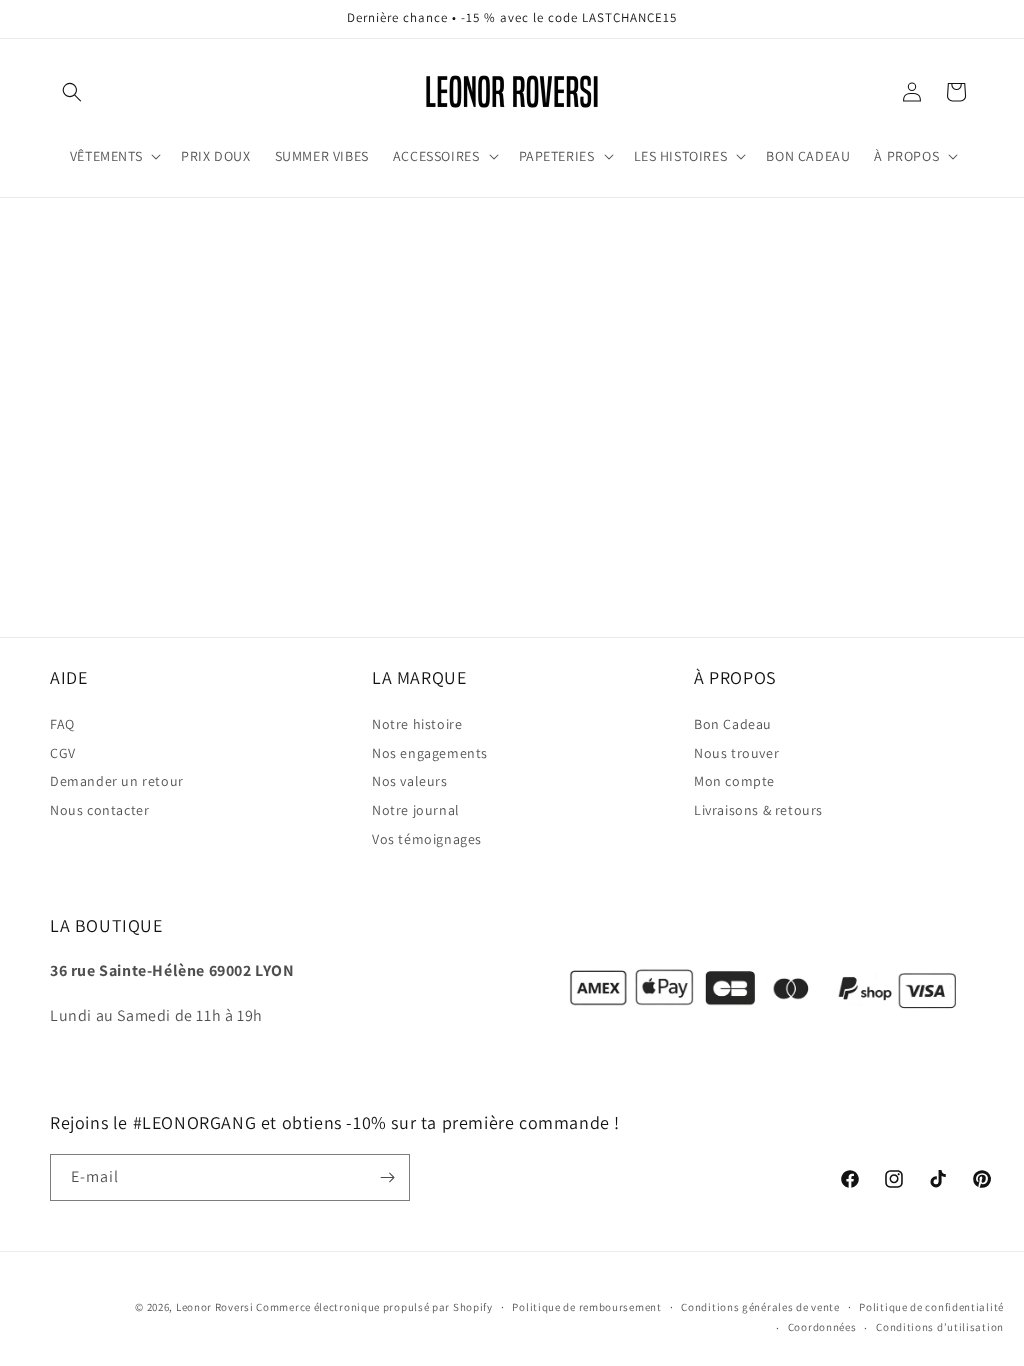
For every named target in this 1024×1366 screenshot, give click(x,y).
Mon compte (734, 781)
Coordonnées (822, 1327)
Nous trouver (736, 753)
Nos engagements (430, 753)
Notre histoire (417, 724)
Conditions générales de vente (760, 1307)
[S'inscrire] (387, 1177)
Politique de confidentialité (931, 1307)
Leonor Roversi (215, 1307)
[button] (72, 92)
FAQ (62, 724)
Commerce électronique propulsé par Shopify (374, 1307)
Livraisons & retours (758, 810)
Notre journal (416, 810)
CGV (63, 753)
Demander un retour (117, 781)
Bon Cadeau (733, 724)
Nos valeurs (410, 781)
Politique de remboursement (586, 1307)
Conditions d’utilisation (940, 1327)
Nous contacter (99, 810)
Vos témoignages (427, 839)
